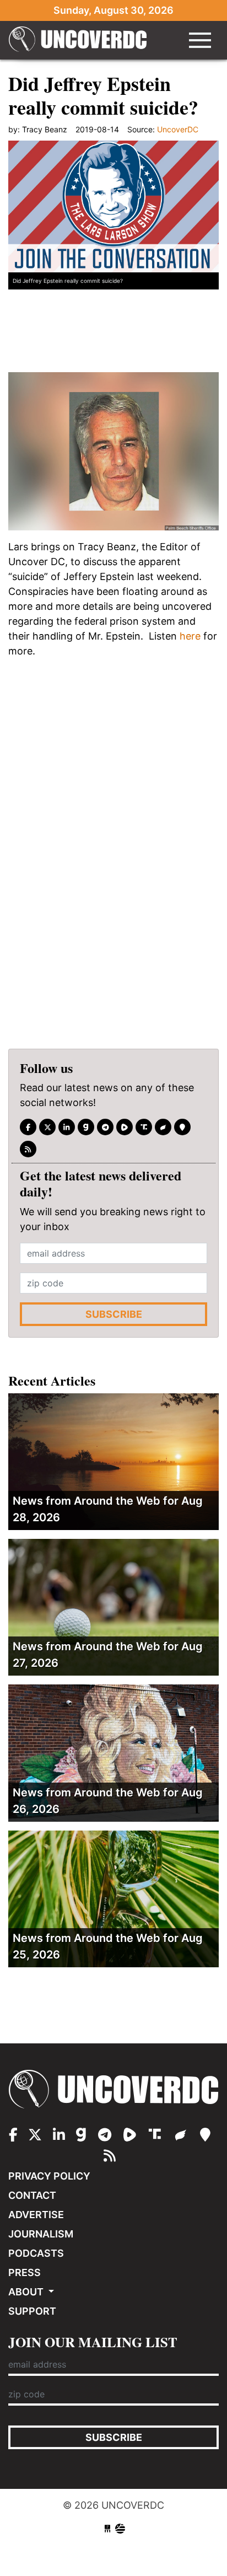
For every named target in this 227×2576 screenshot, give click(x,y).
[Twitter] (47, 1127)
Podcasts (36, 2253)
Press (25, 2272)
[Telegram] (105, 1127)
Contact (32, 2195)
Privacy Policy (49, 2176)
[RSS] (28, 1149)
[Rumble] (125, 1127)
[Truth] (144, 1127)
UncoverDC (78, 40)
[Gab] (86, 1127)
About (27, 2292)
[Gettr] (163, 1127)
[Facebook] (28, 1127)
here (190, 636)
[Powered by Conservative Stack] (120, 2529)
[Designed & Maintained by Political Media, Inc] (107, 2529)
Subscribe (114, 1314)
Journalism (41, 2234)
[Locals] (182, 1127)
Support (32, 2311)
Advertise (36, 2215)
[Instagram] (67, 1127)
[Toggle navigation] (200, 40)
